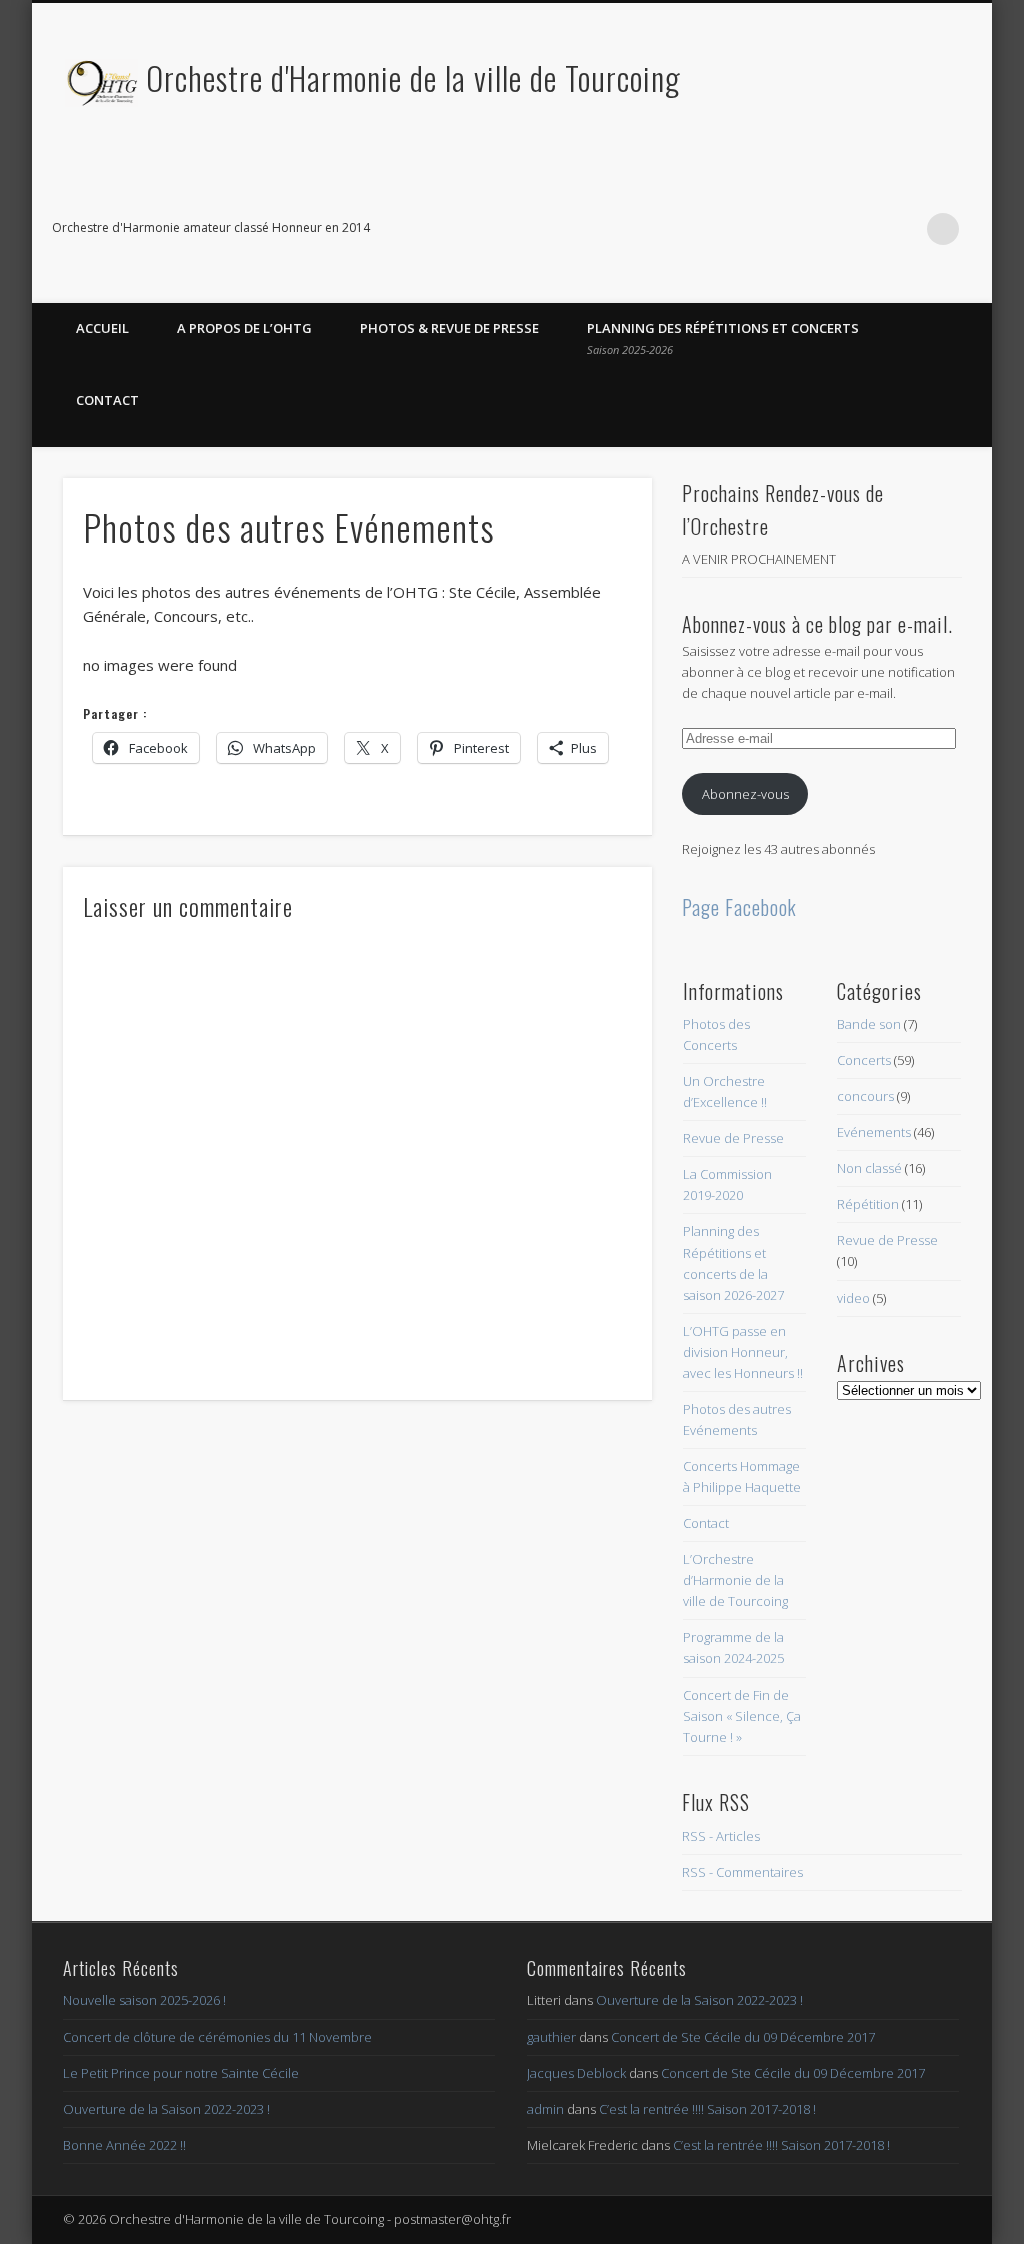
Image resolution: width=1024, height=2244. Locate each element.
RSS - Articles (721, 1836)
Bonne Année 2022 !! (124, 2145)
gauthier (551, 2037)
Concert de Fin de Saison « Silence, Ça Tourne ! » (742, 1716)
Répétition (868, 1204)
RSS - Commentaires (742, 1872)
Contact (107, 400)
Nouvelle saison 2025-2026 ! (144, 2000)
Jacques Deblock (576, 2073)
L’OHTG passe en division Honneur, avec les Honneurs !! (743, 1352)
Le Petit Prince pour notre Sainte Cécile (181, 2073)
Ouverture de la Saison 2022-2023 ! (166, 2109)
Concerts (864, 1060)
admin (545, 2109)
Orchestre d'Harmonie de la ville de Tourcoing (413, 77)
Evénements (874, 1132)
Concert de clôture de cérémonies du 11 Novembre (217, 2037)
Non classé (869, 1168)
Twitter (902, 229)
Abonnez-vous (745, 794)
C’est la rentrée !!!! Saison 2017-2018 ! (707, 2109)
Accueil (102, 328)
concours (865, 1096)
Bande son (869, 1024)
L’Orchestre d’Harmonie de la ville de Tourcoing (735, 1580)
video (853, 1298)
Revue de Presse (733, 1138)
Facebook (861, 229)
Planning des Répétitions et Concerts (723, 338)
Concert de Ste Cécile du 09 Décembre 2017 (743, 2037)
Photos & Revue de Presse (449, 328)
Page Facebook (739, 907)
